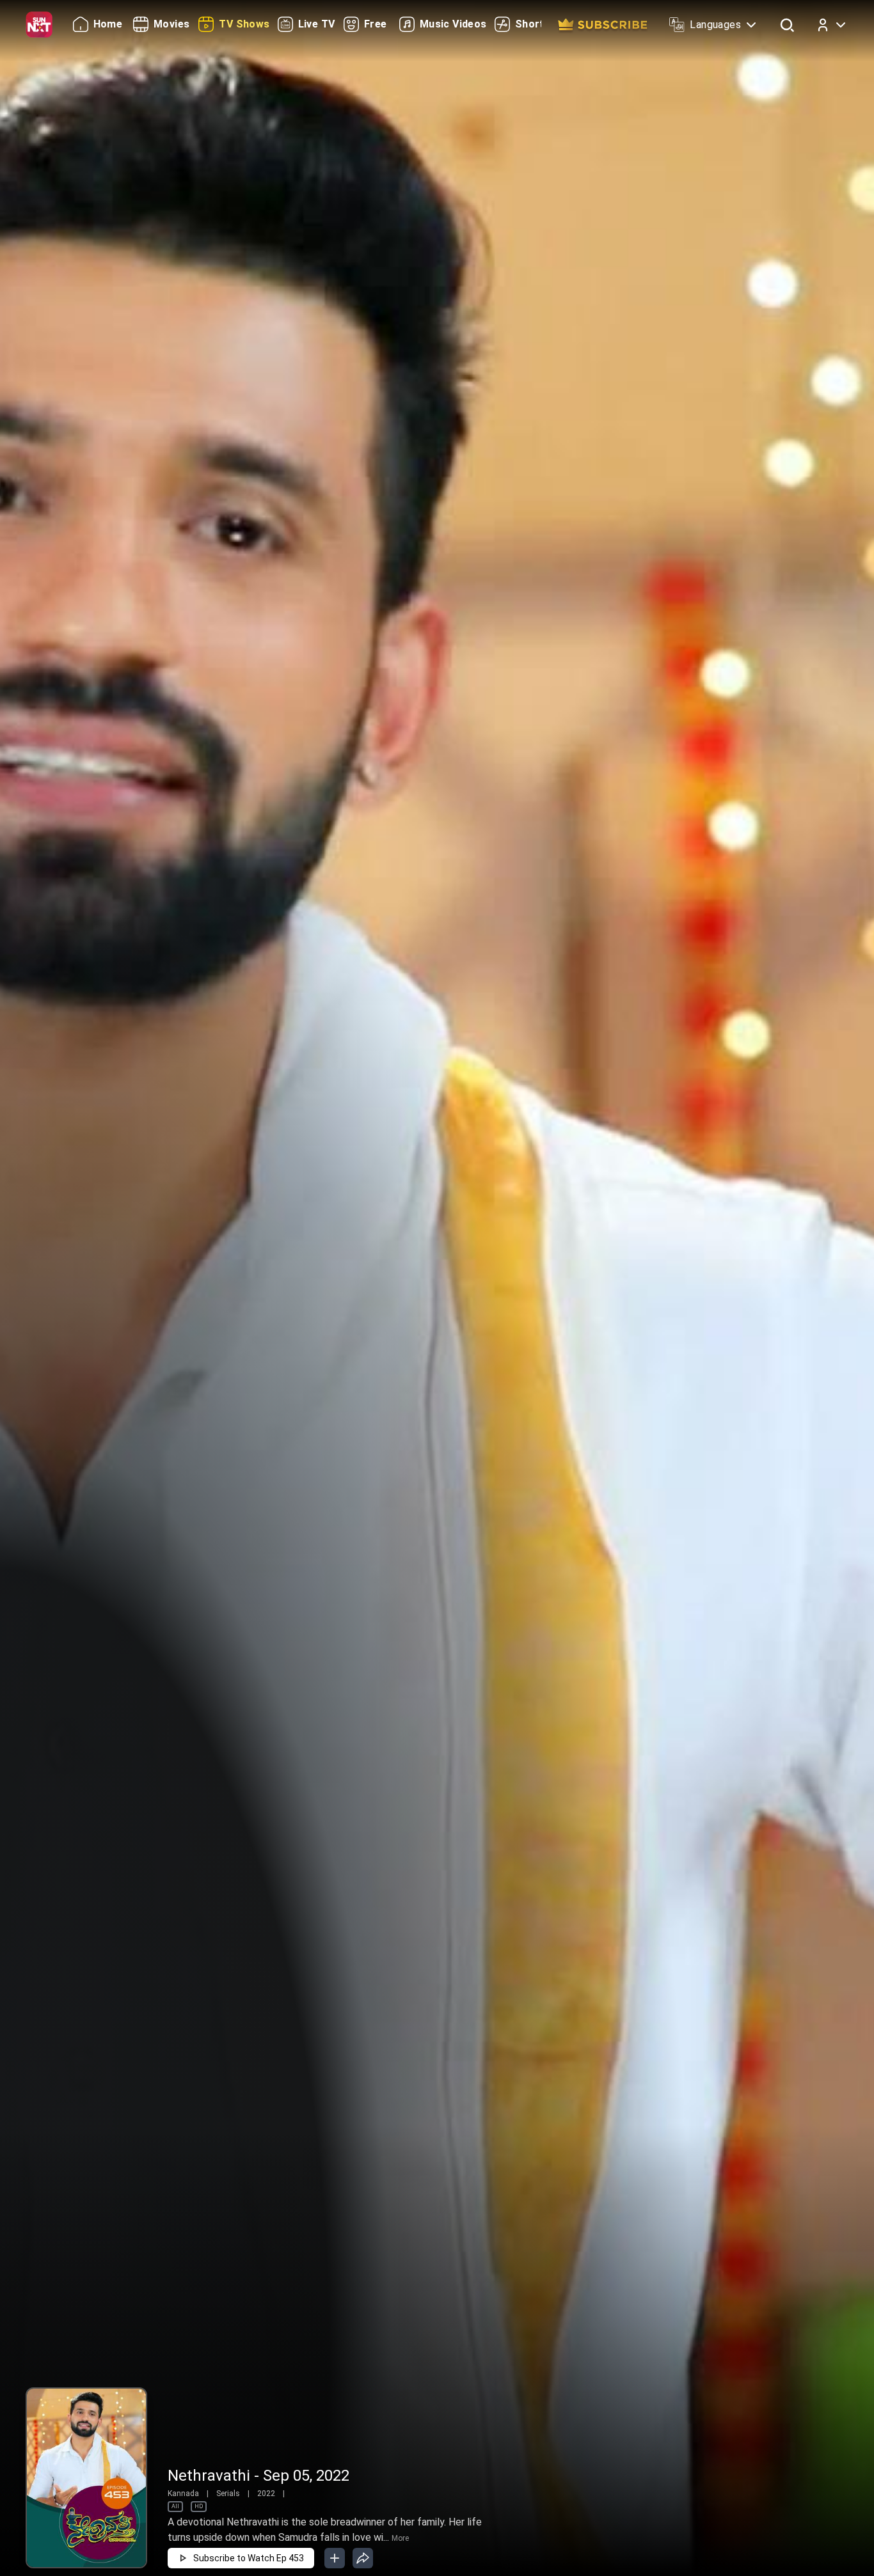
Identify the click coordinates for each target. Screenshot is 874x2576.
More (400, 2538)
